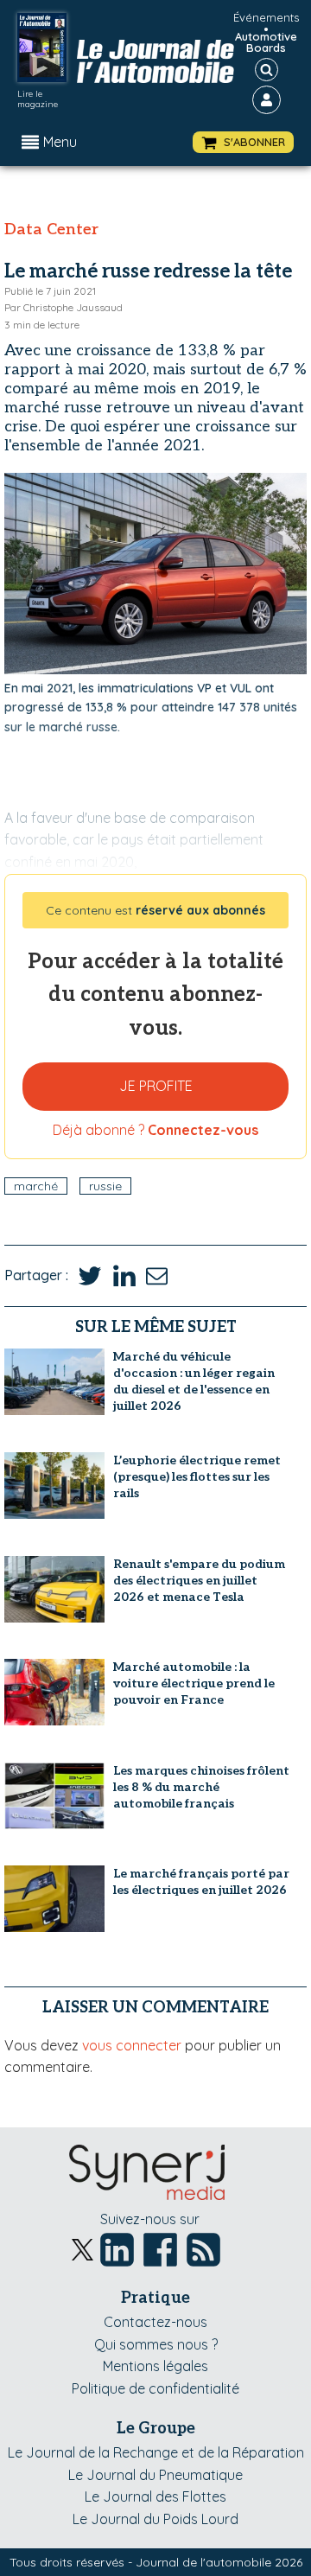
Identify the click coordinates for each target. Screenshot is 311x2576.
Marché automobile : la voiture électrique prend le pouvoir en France (194, 1683)
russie (105, 1186)
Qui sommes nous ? (156, 2344)
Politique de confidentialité (155, 2388)
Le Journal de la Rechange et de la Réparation (156, 2452)
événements (266, 17)
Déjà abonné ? (155, 1130)
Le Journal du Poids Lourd (155, 2519)
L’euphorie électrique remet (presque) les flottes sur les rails (197, 1477)
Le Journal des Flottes (155, 2496)
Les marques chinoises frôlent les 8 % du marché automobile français (201, 1787)
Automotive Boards (266, 42)
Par (63, 307)
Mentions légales (155, 2366)
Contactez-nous (155, 2322)
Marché (36, 1186)
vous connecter (132, 2045)
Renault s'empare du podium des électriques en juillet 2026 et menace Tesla (199, 1581)
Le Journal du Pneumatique (155, 2475)
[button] (243, 142)
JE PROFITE (156, 1086)
